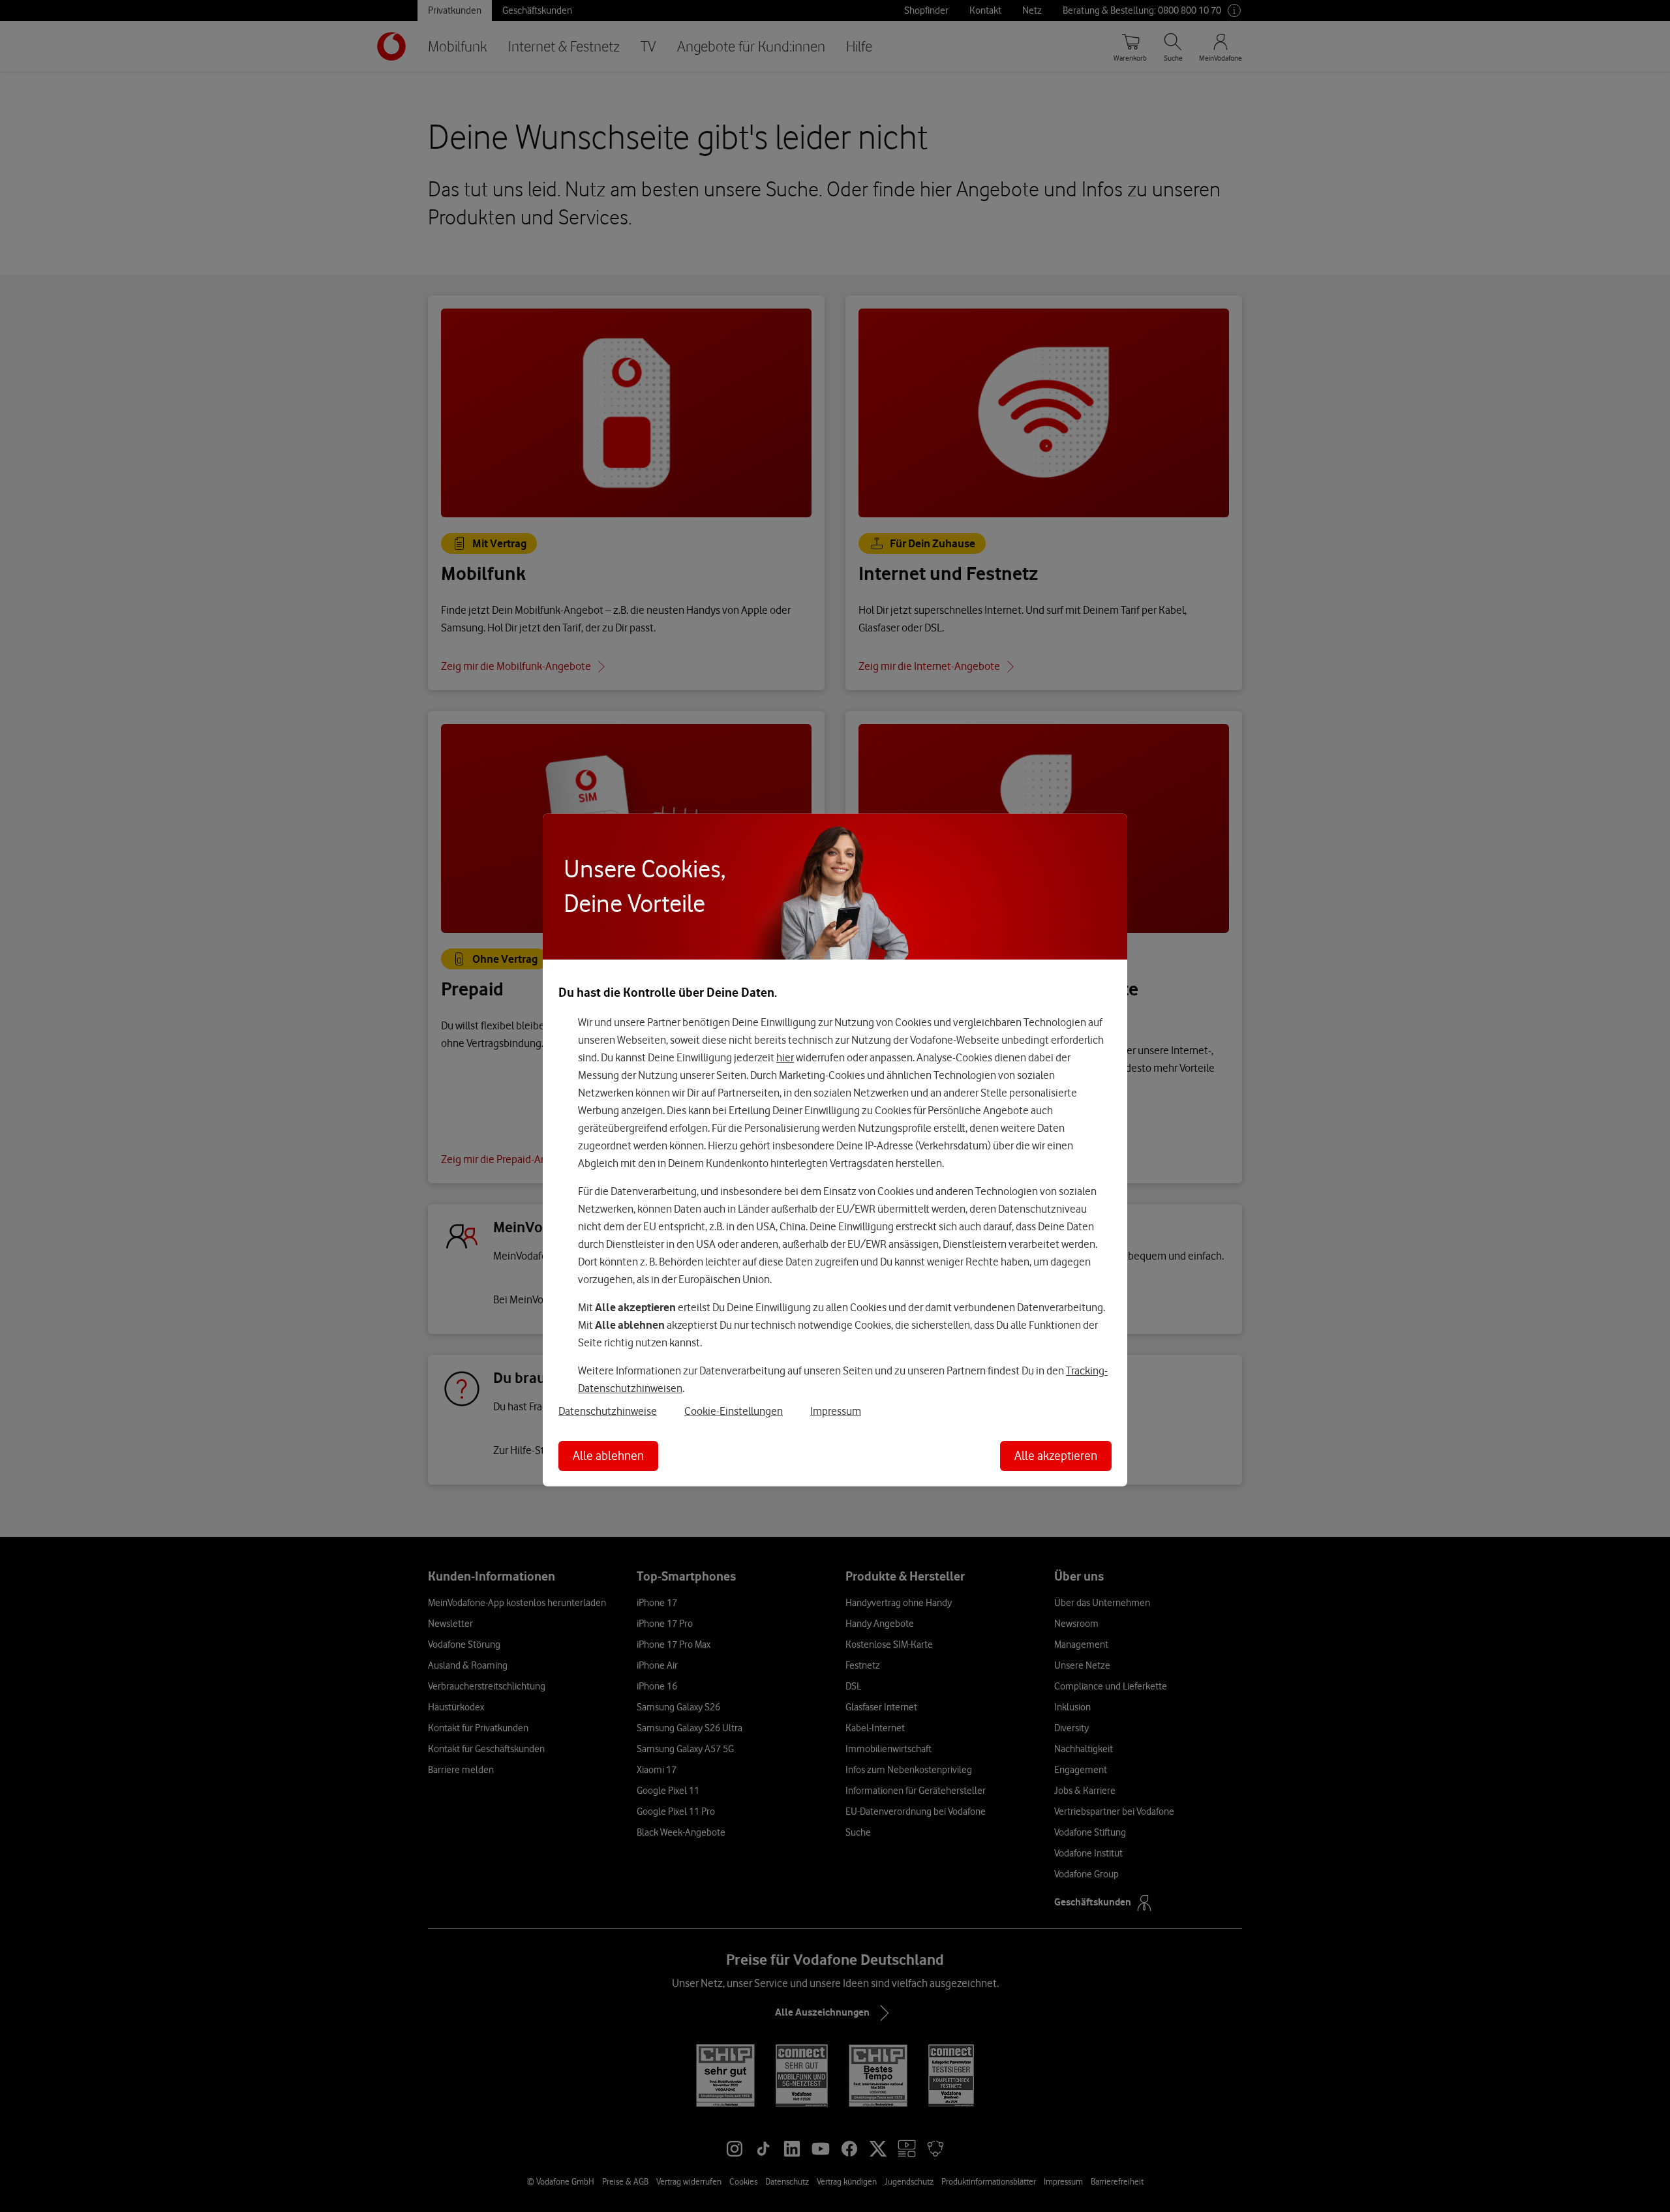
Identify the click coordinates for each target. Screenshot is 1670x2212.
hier (785, 1057)
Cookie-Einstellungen (734, 1411)
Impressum (836, 1411)
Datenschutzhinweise (608, 1411)
